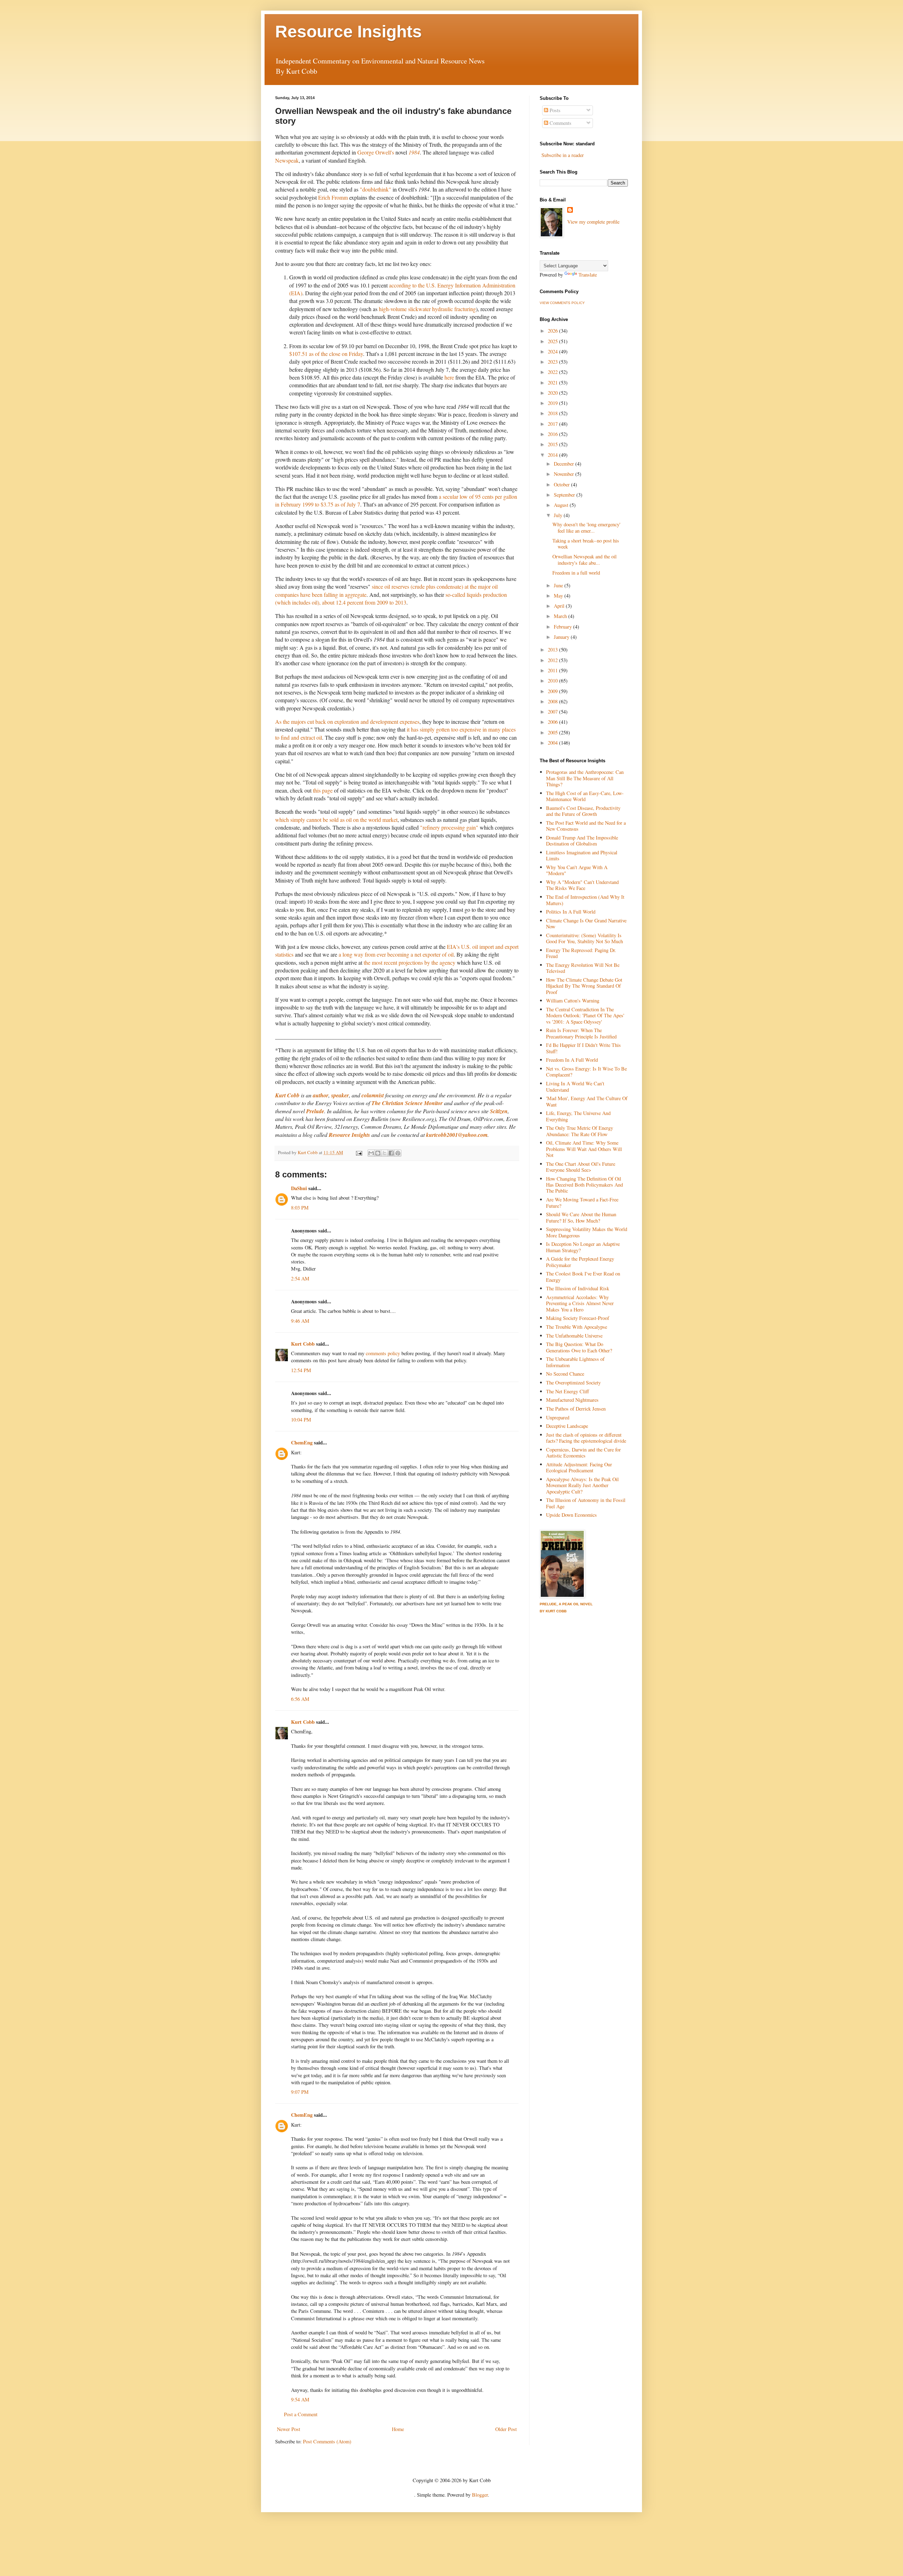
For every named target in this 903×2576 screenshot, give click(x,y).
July (559, 515)
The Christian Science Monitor (407, 1103)
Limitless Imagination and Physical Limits (582, 855)
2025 (553, 341)
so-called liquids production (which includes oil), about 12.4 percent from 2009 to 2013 (391, 598)
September (565, 495)
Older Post (506, 2429)
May (559, 596)
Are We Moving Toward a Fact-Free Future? (582, 1202)
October (562, 484)
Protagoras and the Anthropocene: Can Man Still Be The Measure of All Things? (585, 778)
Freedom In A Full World (572, 1060)
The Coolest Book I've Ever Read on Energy (583, 1277)
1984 (414, 152)
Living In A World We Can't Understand (575, 1086)
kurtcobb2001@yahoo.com (457, 1135)
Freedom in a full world (576, 573)
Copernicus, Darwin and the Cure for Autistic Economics (583, 1453)
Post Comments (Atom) (327, 2441)
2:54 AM (300, 1278)
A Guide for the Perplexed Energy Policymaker (580, 1262)
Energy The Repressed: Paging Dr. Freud (581, 953)
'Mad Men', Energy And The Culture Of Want (587, 1101)
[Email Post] (358, 1152)
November (565, 474)
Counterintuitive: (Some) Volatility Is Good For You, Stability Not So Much (584, 938)
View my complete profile (593, 222)
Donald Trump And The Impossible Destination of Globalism (582, 841)
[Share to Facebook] (391, 1153)
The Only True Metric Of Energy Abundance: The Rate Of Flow (580, 1131)
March (561, 616)
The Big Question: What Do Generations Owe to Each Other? (579, 1347)
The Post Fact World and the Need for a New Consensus (586, 826)
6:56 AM (300, 1699)
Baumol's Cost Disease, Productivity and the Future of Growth (583, 811)
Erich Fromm (333, 197)
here (449, 377)
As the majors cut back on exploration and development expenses (347, 722)
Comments (560, 123)
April (560, 606)
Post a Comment (301, 2414)
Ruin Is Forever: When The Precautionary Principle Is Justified (581, 1033)
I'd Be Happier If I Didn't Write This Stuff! (583, 1048)
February (563, 627)
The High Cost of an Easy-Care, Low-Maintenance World (585, 796)
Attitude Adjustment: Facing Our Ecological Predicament (579, 1467)
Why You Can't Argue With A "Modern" (577, 870)
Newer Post (289, 2429)
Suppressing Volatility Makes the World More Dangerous (587, 1232)
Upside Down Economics (571, 1515)
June (559, 585)
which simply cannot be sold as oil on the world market (336, 820)
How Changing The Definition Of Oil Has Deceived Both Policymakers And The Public (584, 1185)
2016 (553, 434)
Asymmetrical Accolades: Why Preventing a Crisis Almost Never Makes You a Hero (580, 1303)
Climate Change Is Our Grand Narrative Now (586, 923)
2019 (553, 403)
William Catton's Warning (573, 1001)
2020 (553, 393)
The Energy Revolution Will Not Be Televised (583, 968)
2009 (553, 691)
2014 (553, 455)
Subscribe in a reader (563, 155)
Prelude (315, 1111)
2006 (553, 722)
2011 (553, 670)
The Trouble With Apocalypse (577, 1327)
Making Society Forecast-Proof (578, 1318)
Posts (554, 110)
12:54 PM (301, 1370)
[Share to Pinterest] (398, 1153)
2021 (553, 383)
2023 (553, 362)
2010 (553, 681)
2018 (553, 413)
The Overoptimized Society (573, 1383)
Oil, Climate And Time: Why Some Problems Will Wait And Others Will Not (584, 1149)
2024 (553, 351)
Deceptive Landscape (567, 1426)
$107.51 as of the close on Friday (326, 354)
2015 (553, 444)
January (562, 637)
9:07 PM (300, 2092)
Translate (588, 275)
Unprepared (558, 1417)
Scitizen (499, 1111)
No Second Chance (565, 1374)
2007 (553, 712)
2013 (553, 650)
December (565, 464)
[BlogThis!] (378, 1153)
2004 (553, 743)
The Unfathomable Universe (574, 1336)
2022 (553, 372)
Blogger (480, 2495)
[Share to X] (384, 1153)
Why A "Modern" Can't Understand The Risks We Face (582, 885)
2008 (553, 701)
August (562, 505)
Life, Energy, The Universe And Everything (578, 1116)
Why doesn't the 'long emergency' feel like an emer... (586, 527)
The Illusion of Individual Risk (578, 1288)
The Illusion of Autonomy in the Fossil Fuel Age (586, 1503)
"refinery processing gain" (449, 827)
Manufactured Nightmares (572, 1400)
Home (398, 2429)
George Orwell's (376, 152)
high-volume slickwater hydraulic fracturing (427, 309)
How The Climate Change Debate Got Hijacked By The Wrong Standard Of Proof (584, 986)
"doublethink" (375, 189)
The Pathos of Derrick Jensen (576, 1409)
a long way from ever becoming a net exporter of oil (396, 954)
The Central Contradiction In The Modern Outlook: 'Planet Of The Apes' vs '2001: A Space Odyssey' (585, 1016)
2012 (553, 660)
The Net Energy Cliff (568, 1391)
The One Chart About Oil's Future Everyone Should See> (581, 1167)
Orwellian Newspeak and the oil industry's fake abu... (584, 559)
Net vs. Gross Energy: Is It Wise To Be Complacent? (586, 1072)
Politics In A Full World (571, 912)
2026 (553, 331)
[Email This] (371, 1153)
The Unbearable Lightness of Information (575, 1362)
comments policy (383, 1353)
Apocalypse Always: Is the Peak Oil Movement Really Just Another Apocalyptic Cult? (582, 1485)
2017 (553, 424)
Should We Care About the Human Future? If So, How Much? (581, 1217)
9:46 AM (300, 1321)
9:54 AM (300, 2399)
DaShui (299, 1188)
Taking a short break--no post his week (586, 544)
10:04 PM (301, 1420)
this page (323, 790)
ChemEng (302, 1442)
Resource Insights (349, 32)
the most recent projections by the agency (410, 962)
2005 (553, 732)
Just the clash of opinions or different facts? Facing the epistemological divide (586, 1438)
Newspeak (287, 160)
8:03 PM (300, 1208)
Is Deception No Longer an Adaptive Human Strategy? (583, 1247)
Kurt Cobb (287, 1095)
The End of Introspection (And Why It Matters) (585, 900)
